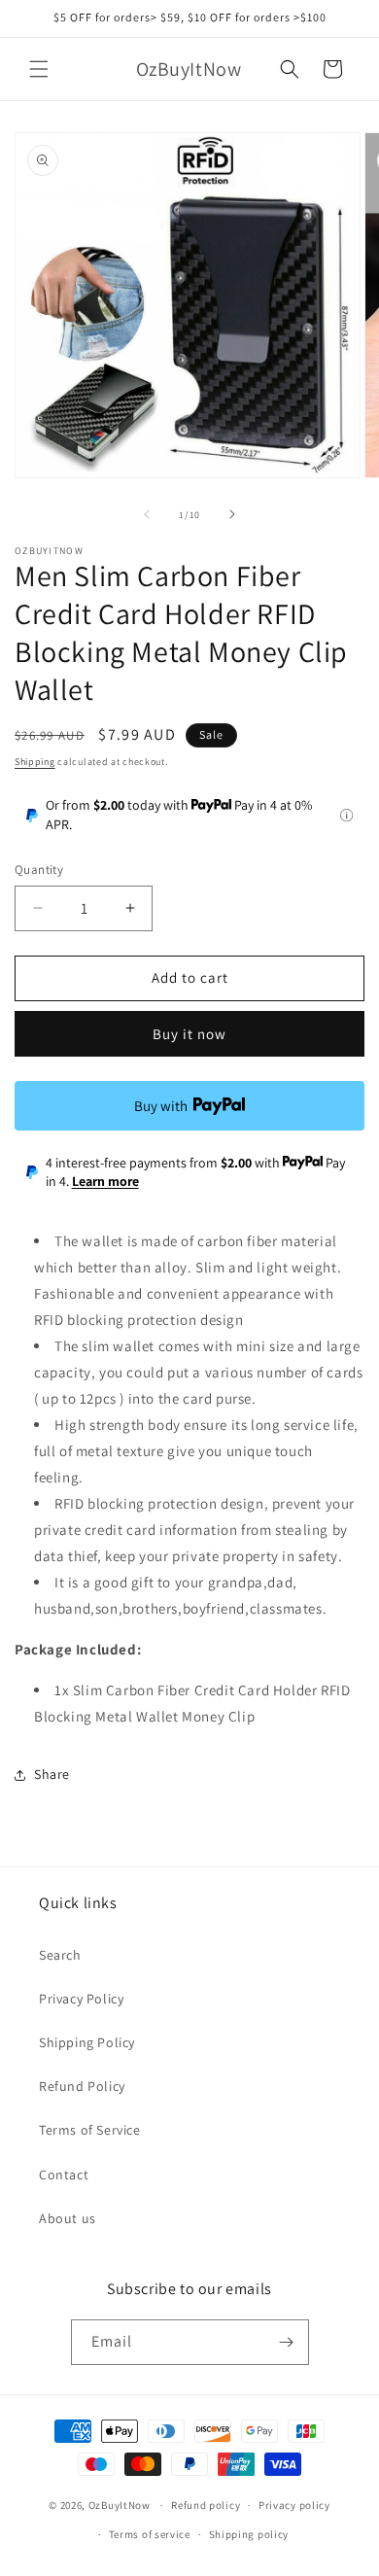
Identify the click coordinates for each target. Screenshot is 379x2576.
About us (68, 2218)
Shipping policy (249, 2534)
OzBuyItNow (120, 2505)
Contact (64, 2175)
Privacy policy (294, 2505)
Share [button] (52, 1774)
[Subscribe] (287, 2342)
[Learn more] (346, 815)
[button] (39, 69)
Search (60, 1955)
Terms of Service (90, 2130)
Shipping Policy (87, 2042)
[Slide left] (147, 514)
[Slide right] (232, 514)
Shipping (35, 762)
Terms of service (150, 2534)
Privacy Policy (81, 1999)
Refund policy (206, 2505)
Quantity (39, 870)
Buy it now (189, 1034)
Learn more (105, 1181)
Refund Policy (82, 2086)
